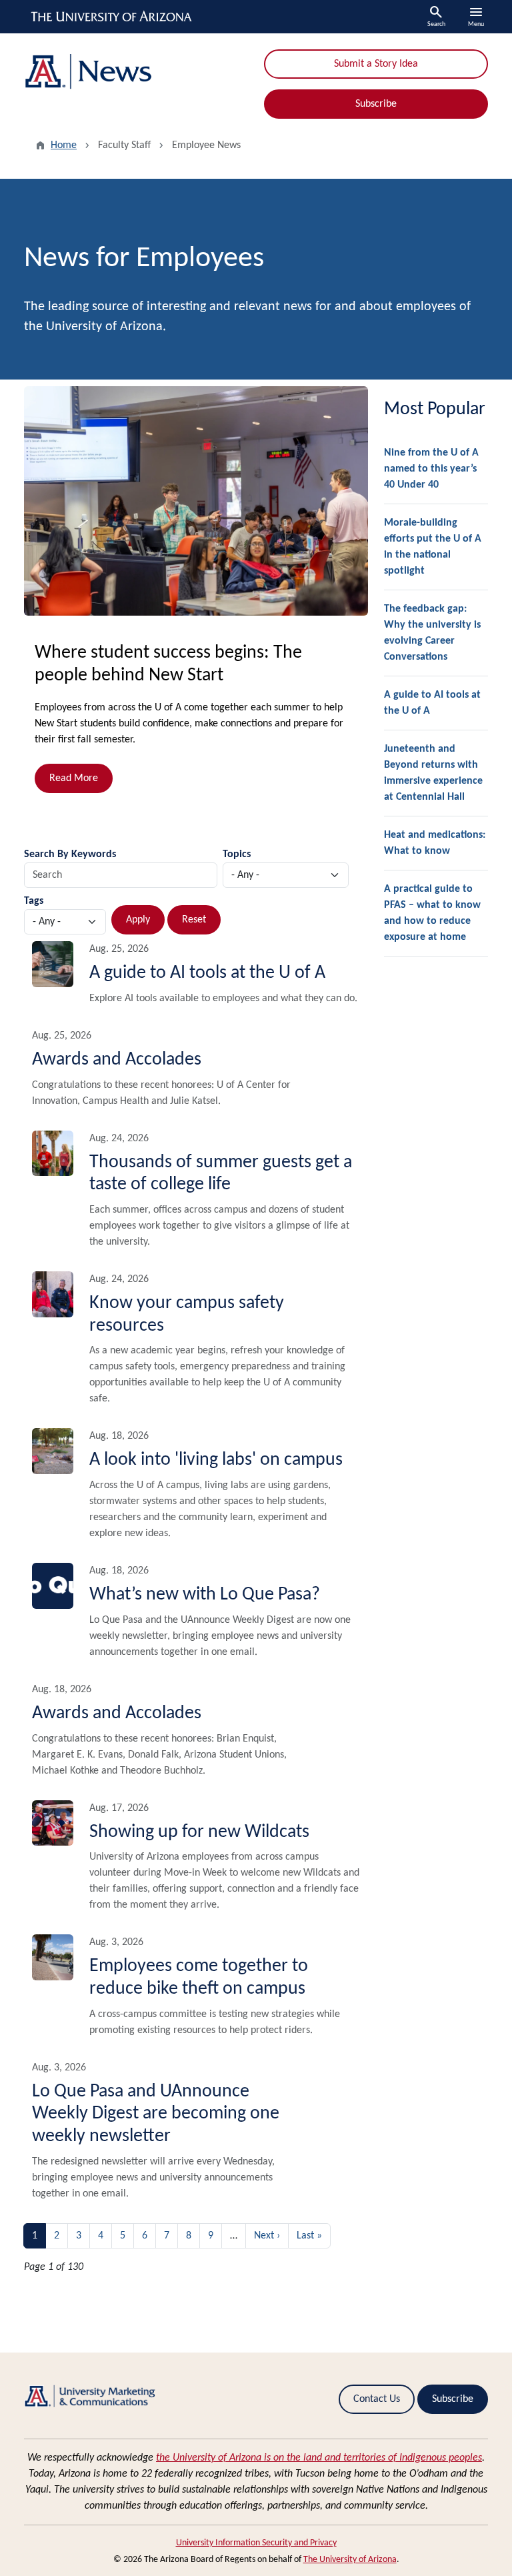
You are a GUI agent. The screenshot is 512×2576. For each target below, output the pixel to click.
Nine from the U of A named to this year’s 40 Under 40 (431, 469)
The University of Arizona (350, 2560)
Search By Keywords (70, 854)
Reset (194, 920)
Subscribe (376, 104)
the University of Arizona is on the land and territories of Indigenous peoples (319, 2458)
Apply (138, 920)
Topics (237, 854)
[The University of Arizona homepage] (112, 17)
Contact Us (377, 2399)
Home (64, 145)
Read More (74, 778)
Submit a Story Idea (376, 64)
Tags (34, 901)
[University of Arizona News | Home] (136, 72)
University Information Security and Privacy (256, 2543)
